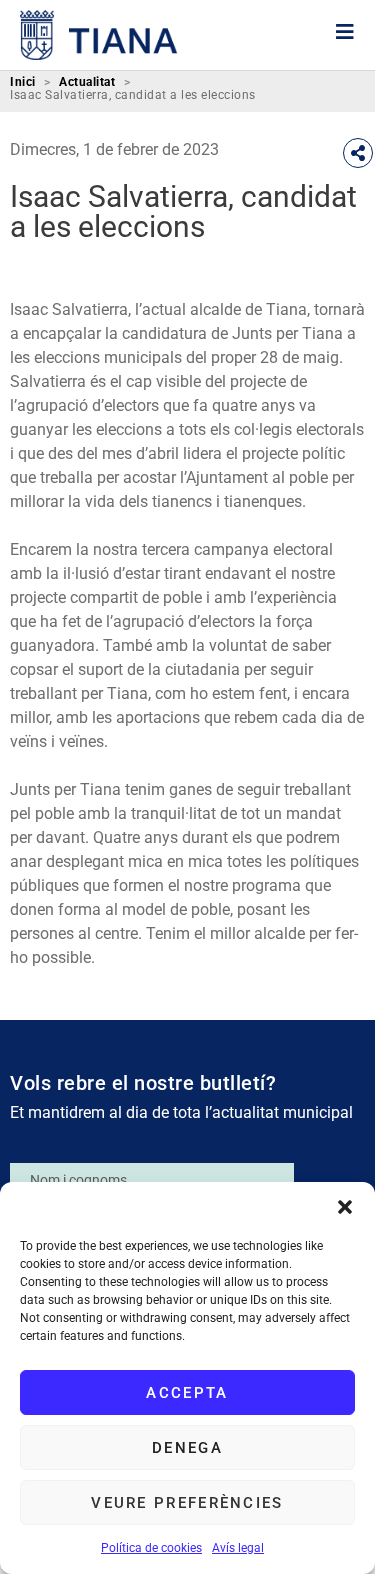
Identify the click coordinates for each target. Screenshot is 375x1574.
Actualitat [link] (87, 82)
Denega (187, 1448)
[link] (99, 35)
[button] (345, 1207)
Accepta (187, 1393)
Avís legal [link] (238, 1548)
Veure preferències (187, 1503)
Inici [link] (23, 82)
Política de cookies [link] (151, 1548)
